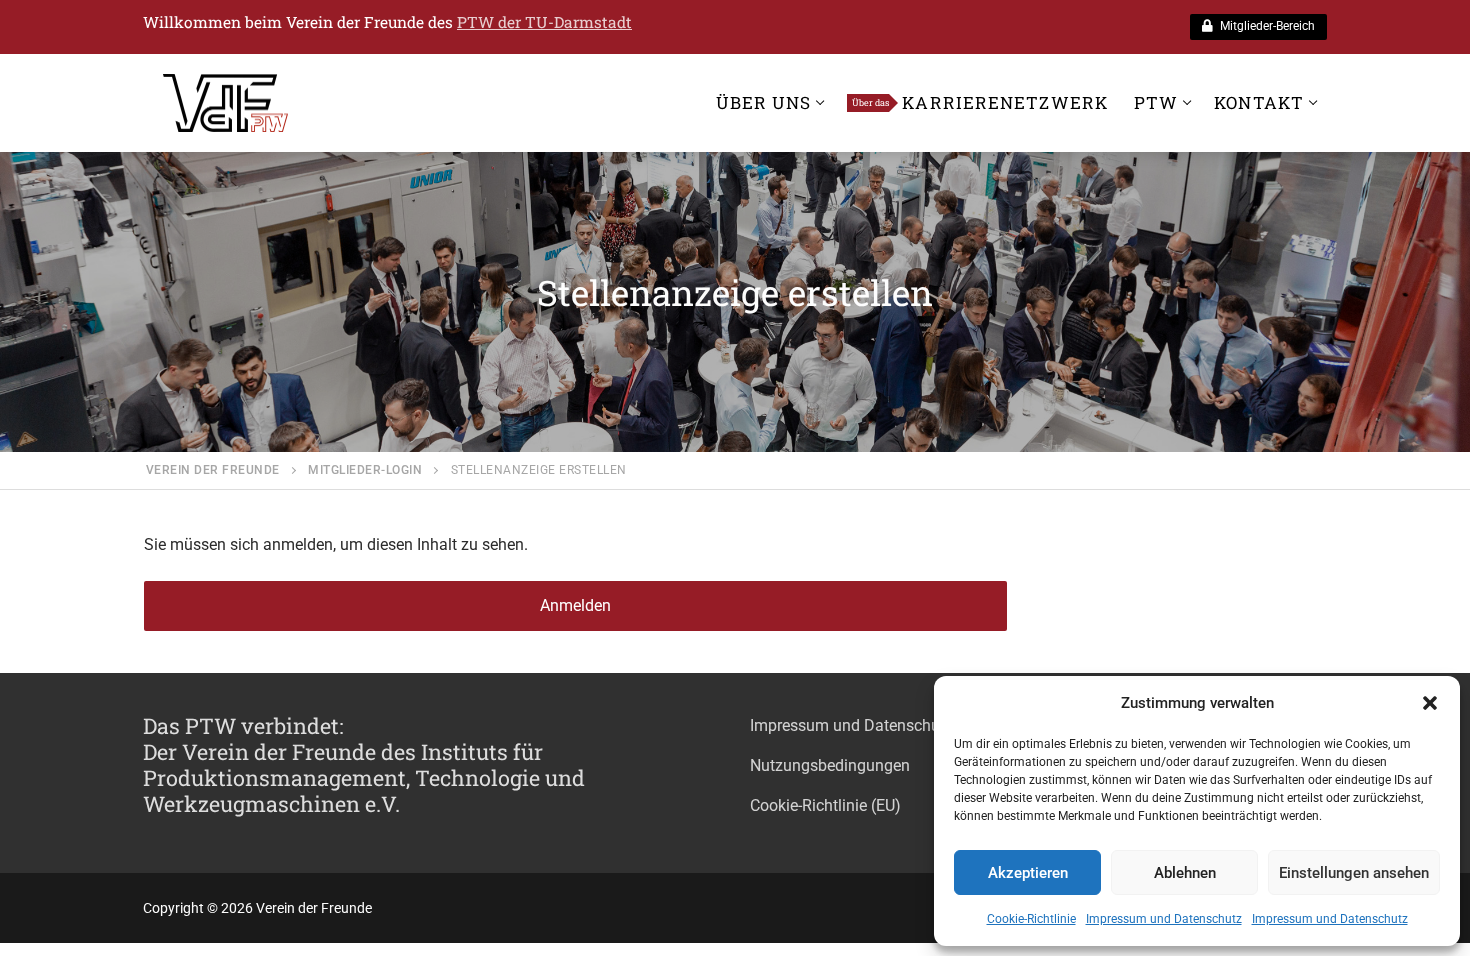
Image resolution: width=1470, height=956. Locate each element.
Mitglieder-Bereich (1266, 26)
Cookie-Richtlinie (1031, 919)
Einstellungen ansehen (1354, 873)
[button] (1430, 703)
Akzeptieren (1028, 873)
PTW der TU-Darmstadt (544, 22)
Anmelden (575, 605)
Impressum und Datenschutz (1164, 919)
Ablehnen (1185, 873)
